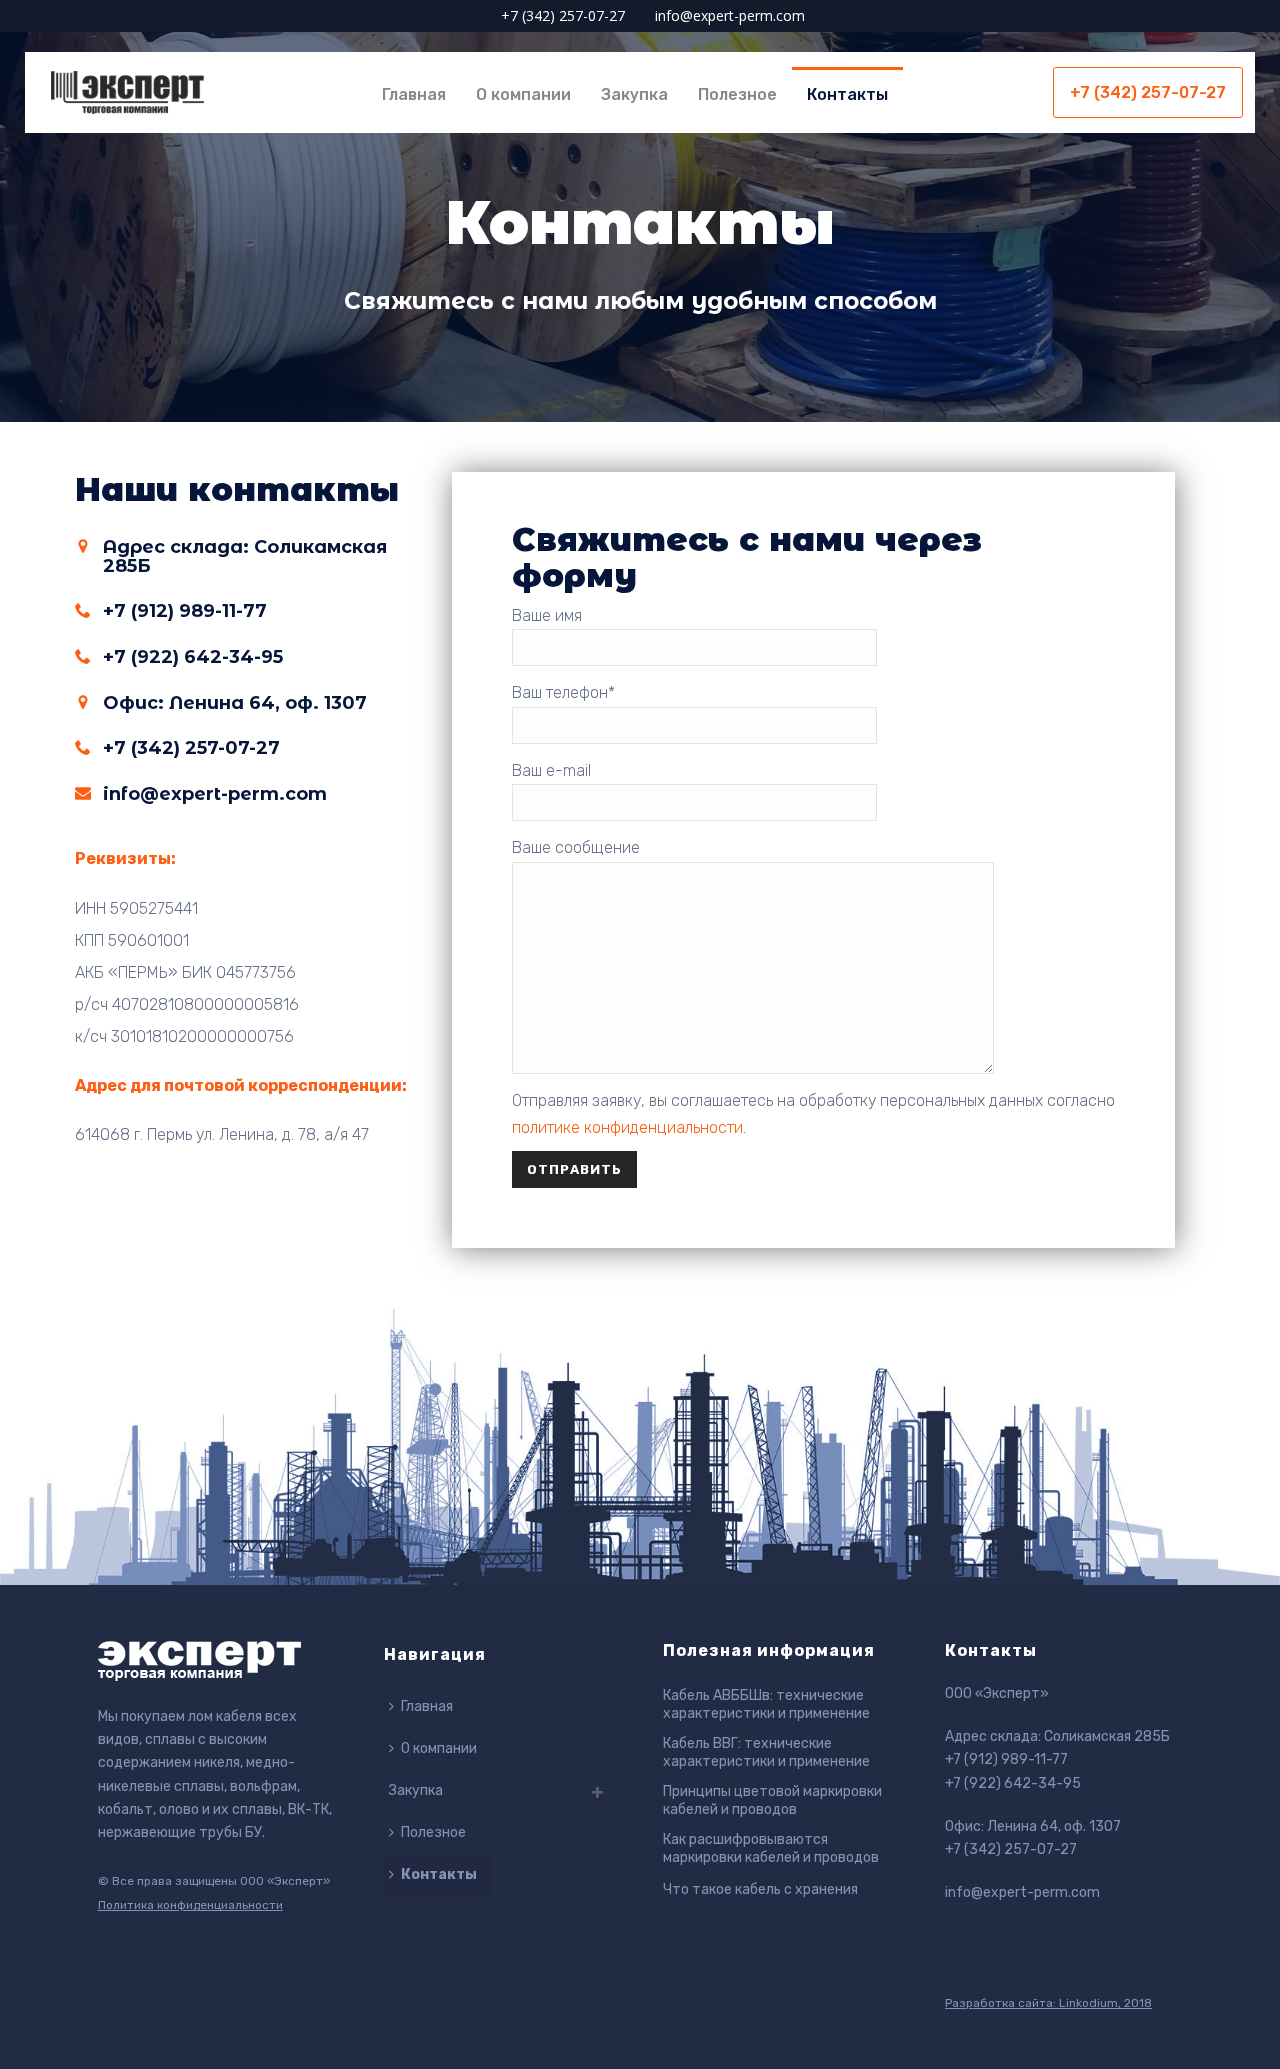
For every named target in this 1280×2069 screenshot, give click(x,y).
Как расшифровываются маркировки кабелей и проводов (771, 1848)
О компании (523, 94)
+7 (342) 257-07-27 (563, 15)
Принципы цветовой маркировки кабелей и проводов (772, 1800)
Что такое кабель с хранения (760, 1889)
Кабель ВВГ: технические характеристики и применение (766, 1752)
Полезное (737, 94)
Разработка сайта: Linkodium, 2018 (1048, 2003)
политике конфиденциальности (627, 1127)
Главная (414, 94)
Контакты (847, 94)
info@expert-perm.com (730, 15)
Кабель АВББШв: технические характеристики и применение (766, 1704)
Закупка (634, 94)
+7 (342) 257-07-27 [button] (1148, 92)
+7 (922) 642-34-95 (1013, 1783)
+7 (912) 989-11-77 (1006, 1759)
